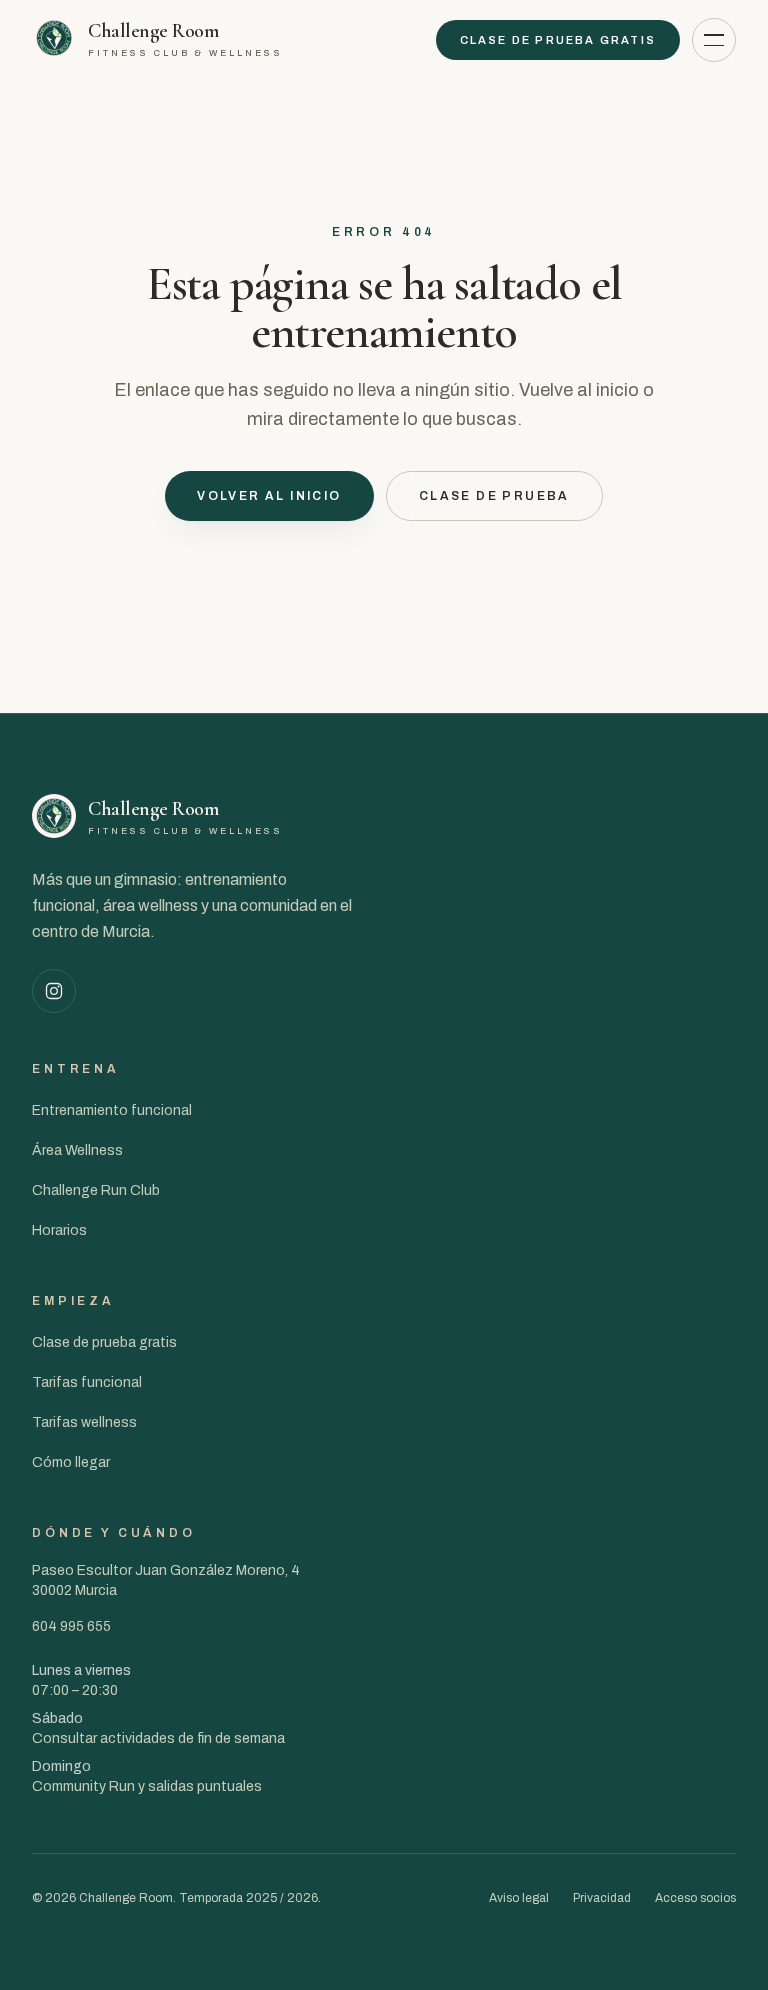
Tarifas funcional (87, 1382)
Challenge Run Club (96, 1190)
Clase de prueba (494, 496)
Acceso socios (695, 1898)
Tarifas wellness (84, 1422)
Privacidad (602, 1898)
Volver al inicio (269, 496)
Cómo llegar (71, 1462)
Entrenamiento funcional (112, 1110)
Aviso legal (519, 1898)
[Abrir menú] (714, 40)
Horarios (59, 1230)
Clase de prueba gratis (558, 40)
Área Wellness (77, 1150)
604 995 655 (71, 1626)
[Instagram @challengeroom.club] (54, 991)
